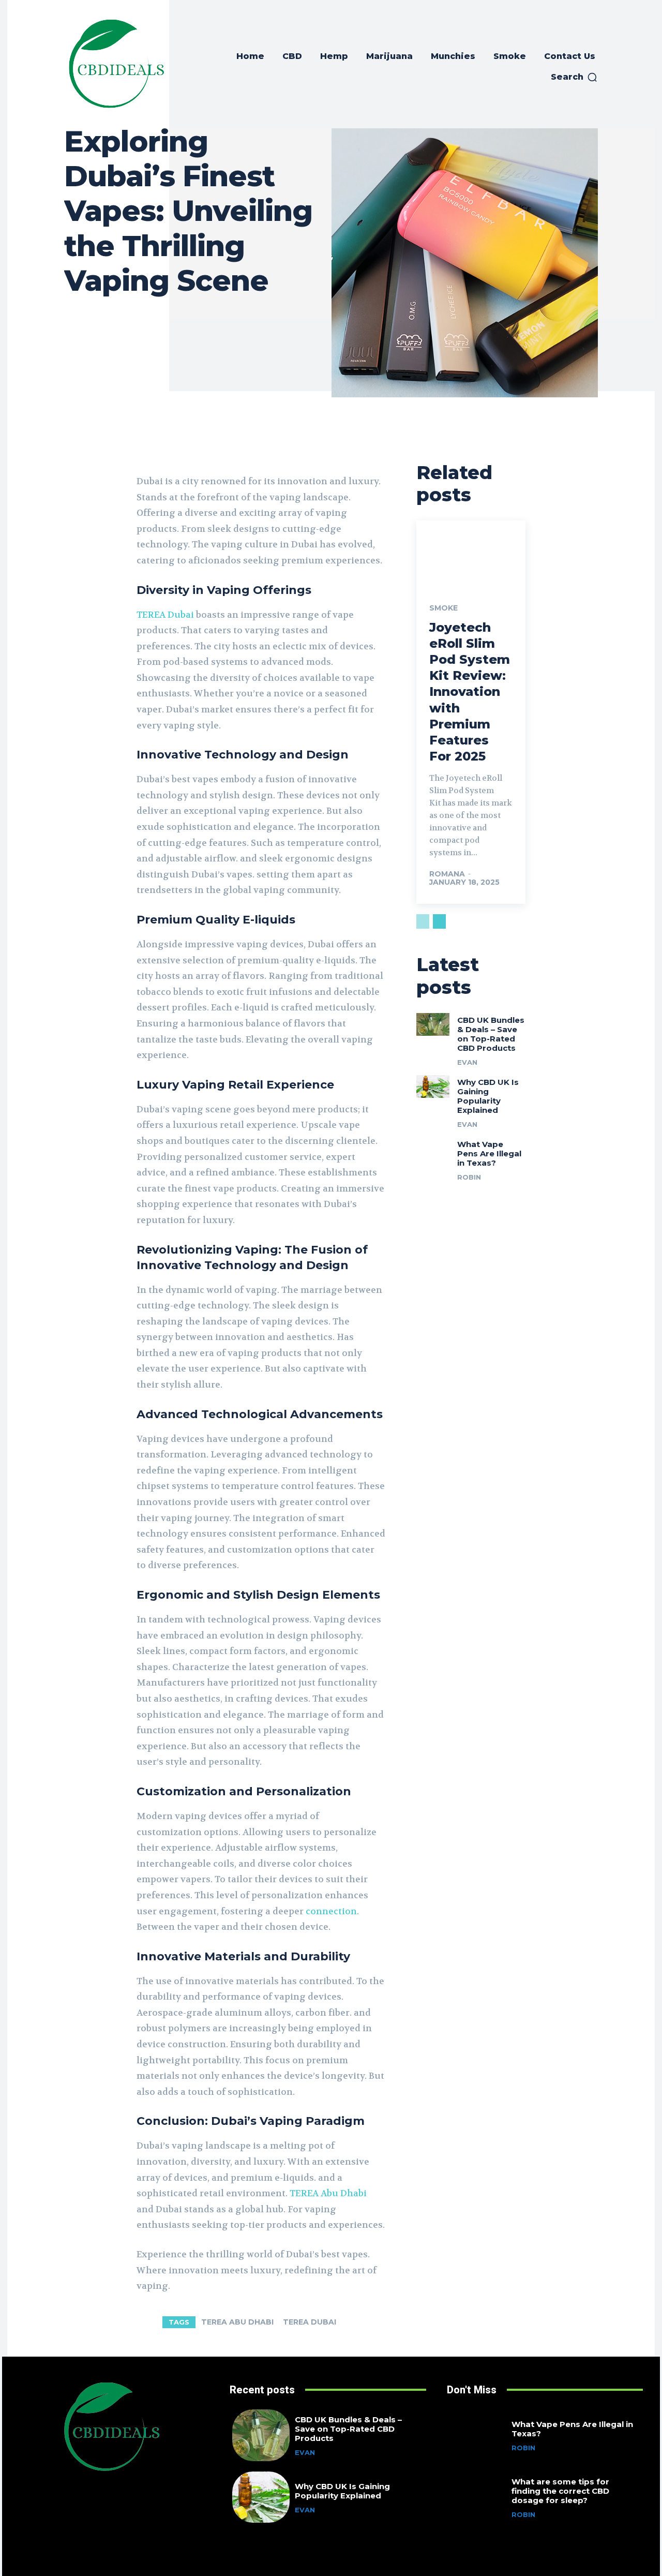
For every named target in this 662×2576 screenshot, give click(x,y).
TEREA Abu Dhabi (237, 2322)
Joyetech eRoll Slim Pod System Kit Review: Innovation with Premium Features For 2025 (470, 692)
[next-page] (439, 921)
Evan (467, 1062)
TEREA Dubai (310, 2322)
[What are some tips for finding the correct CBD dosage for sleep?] (478, 2497)
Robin (469, 1177)
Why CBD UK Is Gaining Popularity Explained (488, 1096)
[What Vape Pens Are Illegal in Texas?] (433, 1149)
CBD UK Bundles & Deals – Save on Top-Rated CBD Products (491, 1034)
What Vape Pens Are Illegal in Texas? (489, 1153)
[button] (574, 77)
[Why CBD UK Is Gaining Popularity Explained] (433, 1086)
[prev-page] (423, 921)
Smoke (443, 608)
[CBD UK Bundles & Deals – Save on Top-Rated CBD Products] (433, 1024)
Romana (447, 874)
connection (331, 1911)
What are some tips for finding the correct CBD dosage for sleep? (560, 2491)
